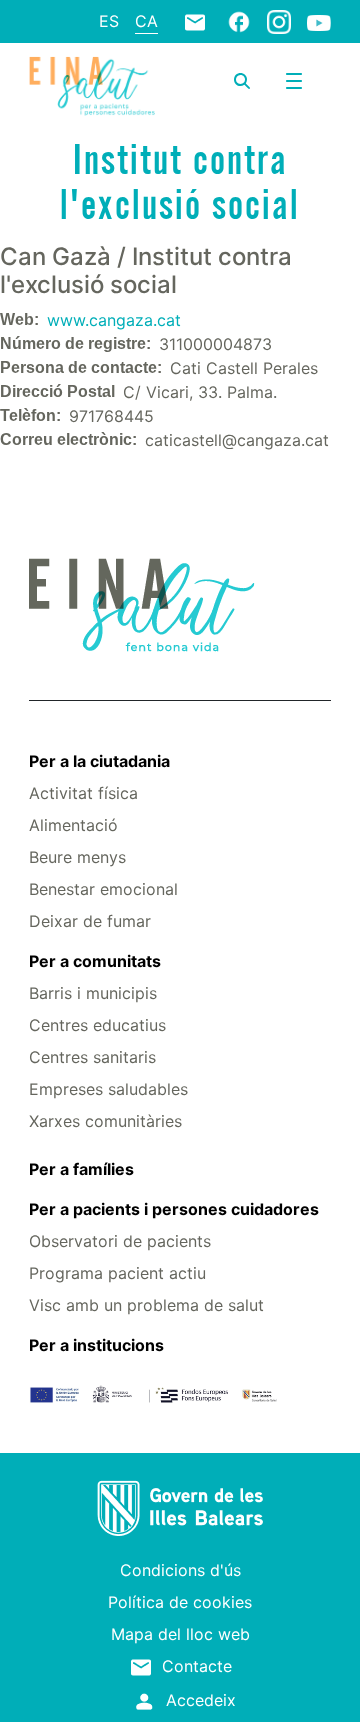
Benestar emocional (103, 889)
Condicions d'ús (180, 1570)
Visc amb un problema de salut (146, 1305)
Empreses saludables (108, 1089)
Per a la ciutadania (99, 761)
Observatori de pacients (120, 1241)
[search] (242, 81)
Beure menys (77, 857)
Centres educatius (97, 1025)
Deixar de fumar (90, 921)
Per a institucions (96, 1345)
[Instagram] (279, 21)
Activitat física (83, 793)
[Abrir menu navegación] (294, 81)
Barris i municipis (93, 993)
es (109, 21)
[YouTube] (319, 22)
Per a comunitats (95, 961)
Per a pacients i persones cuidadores (174, 1209)
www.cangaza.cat (114, 320)
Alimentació (73, 825)
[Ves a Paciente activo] (92, 86)
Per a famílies (81, 1169)
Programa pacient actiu (117, 1273)
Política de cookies (180, 1602)
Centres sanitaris (92, 1057)
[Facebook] (239, 21)
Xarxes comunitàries (105, 1121)
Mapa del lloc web (180, 1634)
